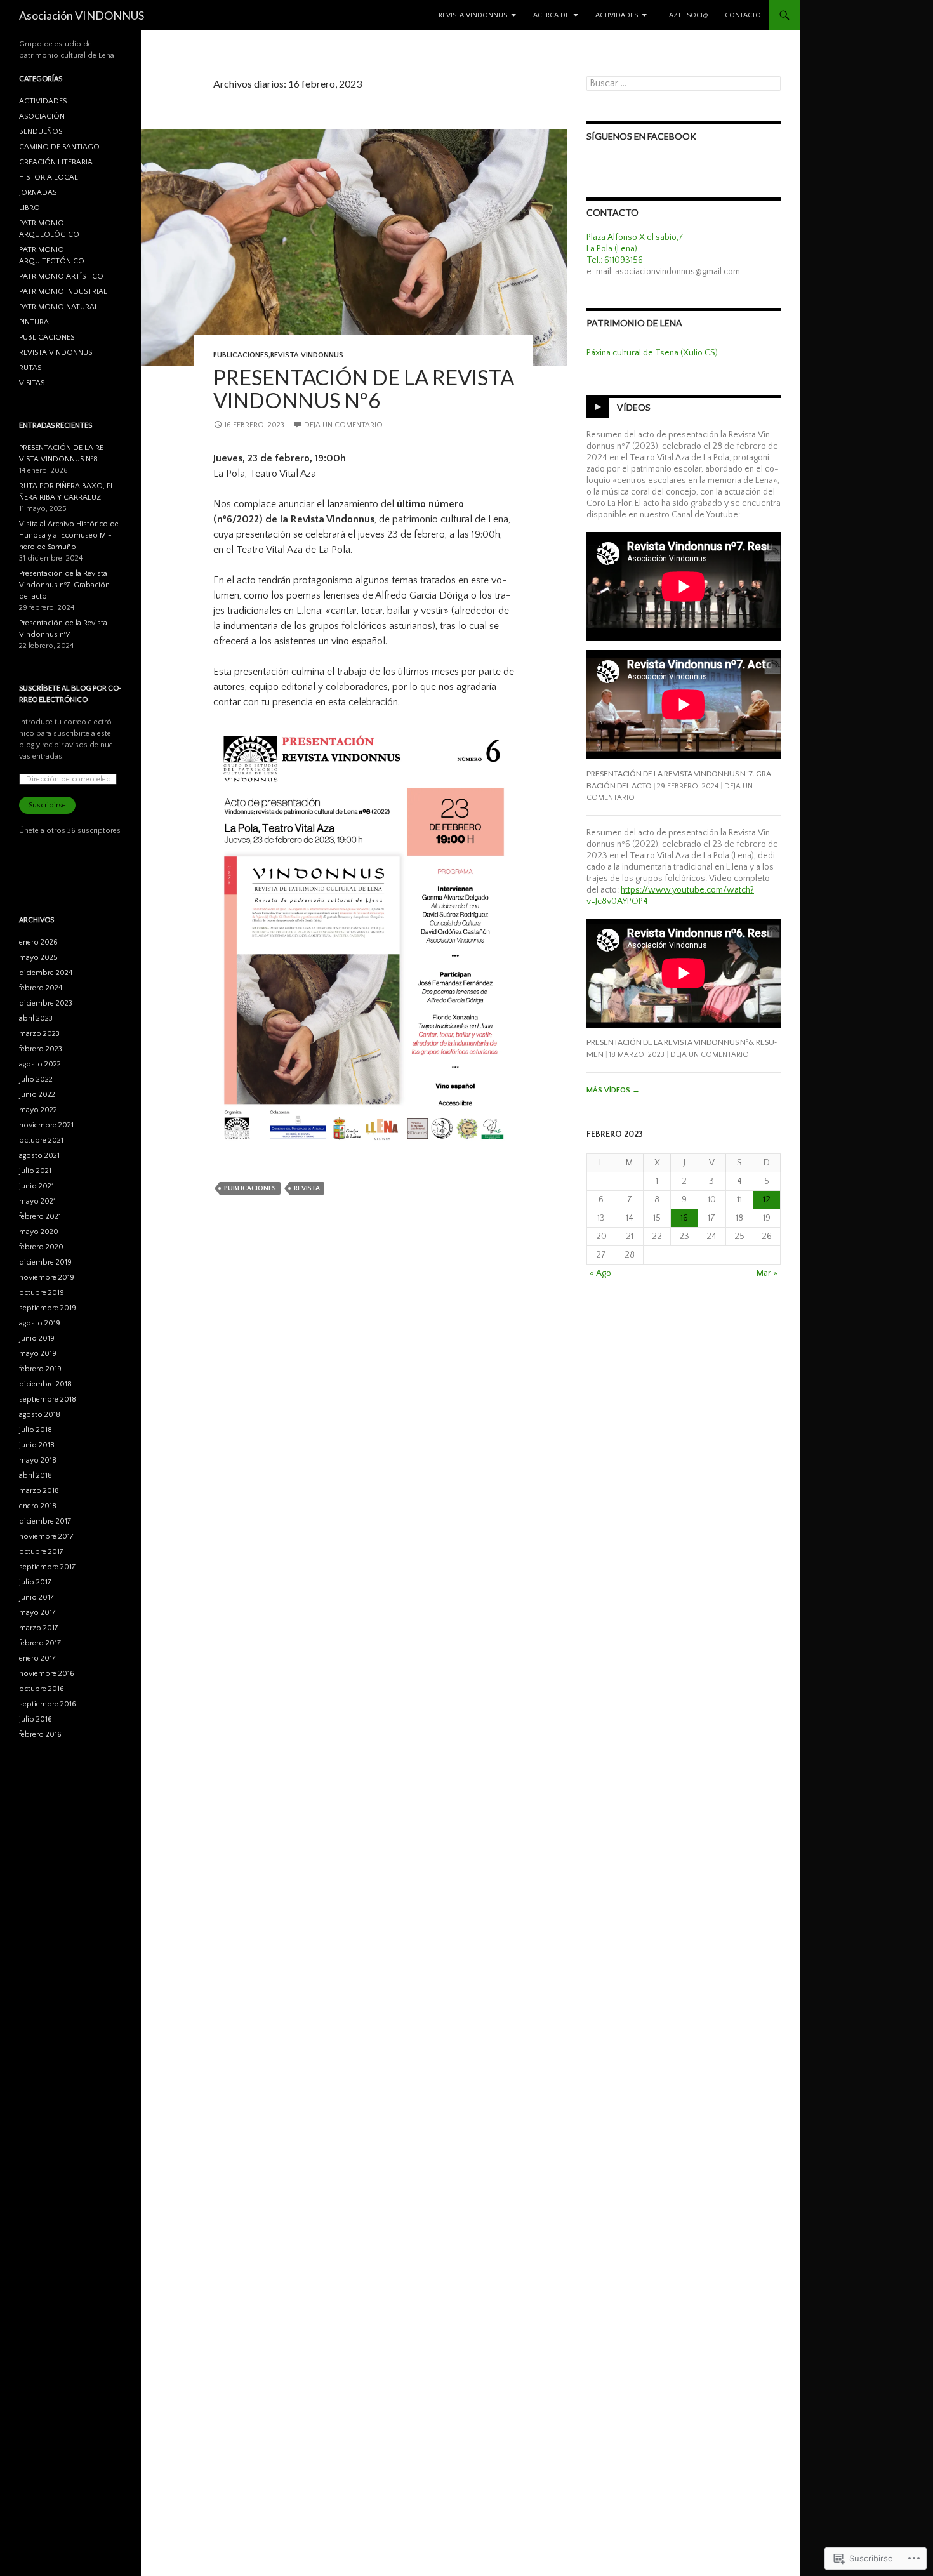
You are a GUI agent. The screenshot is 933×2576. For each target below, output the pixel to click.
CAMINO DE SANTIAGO (59, 147)
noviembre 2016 (47, 1674)
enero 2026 (38, 942)
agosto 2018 (40, 1415)
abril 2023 (36, 1019)
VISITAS (32, 383)
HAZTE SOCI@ (686, 15)
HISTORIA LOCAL (49, 177)
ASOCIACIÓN (42, 116)
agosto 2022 (40, 1064)
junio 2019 (37, 1338)
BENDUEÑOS (41, 132)
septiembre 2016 (48, 1704)
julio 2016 (36, 1719)
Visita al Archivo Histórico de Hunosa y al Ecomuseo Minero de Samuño (69, 535)
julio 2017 (35, 1582)
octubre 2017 (41, 1552)
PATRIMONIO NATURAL (59, 307)
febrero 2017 (40, 1643)
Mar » (767, 1273)
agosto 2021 (39, 1156)
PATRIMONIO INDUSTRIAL (63, 292)
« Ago (600, 1273)
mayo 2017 (37, 1613)
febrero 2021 (40, 1217)
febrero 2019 (40, 1369)
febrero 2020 (41, 1247)
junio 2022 (37, 1095)
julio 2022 (36, 1079)
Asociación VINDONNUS (82, 15)
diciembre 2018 (45, 1384)
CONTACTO (743, 15)
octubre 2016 (42, 1689)
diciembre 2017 (45, 1521)
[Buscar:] (684, 84)
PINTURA (34, 322)
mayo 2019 (38, 1354)
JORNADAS (38, 193)
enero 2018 (38, 1506)
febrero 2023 (41, 1049)
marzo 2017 (39, 1628)
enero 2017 (37, 1658)
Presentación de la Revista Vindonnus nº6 (364, 388)
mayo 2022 (38, 1110)
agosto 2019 (40, 1323)
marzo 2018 (39, 1491)
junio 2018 (37, 1445)
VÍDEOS (634, 407)
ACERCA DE (551, 15)
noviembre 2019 (47, 1278)
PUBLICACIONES (241, 355)
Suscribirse (47, 805)
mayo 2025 (38, 958)
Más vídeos (613, 1090)
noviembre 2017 (46, 1537)
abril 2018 (36, 1476)
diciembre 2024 (46, 973)
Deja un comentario (343, 425)
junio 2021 (36, 1186)
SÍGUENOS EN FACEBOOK (641, 136)
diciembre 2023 (46, 1003)
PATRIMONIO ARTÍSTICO (61, 276)
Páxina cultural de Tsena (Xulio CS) (652, 353)
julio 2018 (36, 1430)
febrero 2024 (41, 988)
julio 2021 (35, 1171)
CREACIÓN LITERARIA (56, 162)
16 (684, 1218)
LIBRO (30, 208)
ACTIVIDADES (617, 15)
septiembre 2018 (48, 1399)
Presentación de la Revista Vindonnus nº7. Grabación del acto (64, 585)
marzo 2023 (39, 1034)
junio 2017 (36, 1597)
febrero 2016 (40, 1735)
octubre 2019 (42, 1293)
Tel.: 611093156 (615, 260)
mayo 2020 (39, 1232)
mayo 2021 (37, 1201)
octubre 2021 (41, 1140)
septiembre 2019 (48, 1308)
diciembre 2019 (45, 1262)
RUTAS (30, 368)
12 (767, 1200)
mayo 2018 (38, 1460)
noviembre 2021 (46, 1125)
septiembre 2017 (47, 1567)
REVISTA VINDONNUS (473, 15)
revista (307, 1188)
